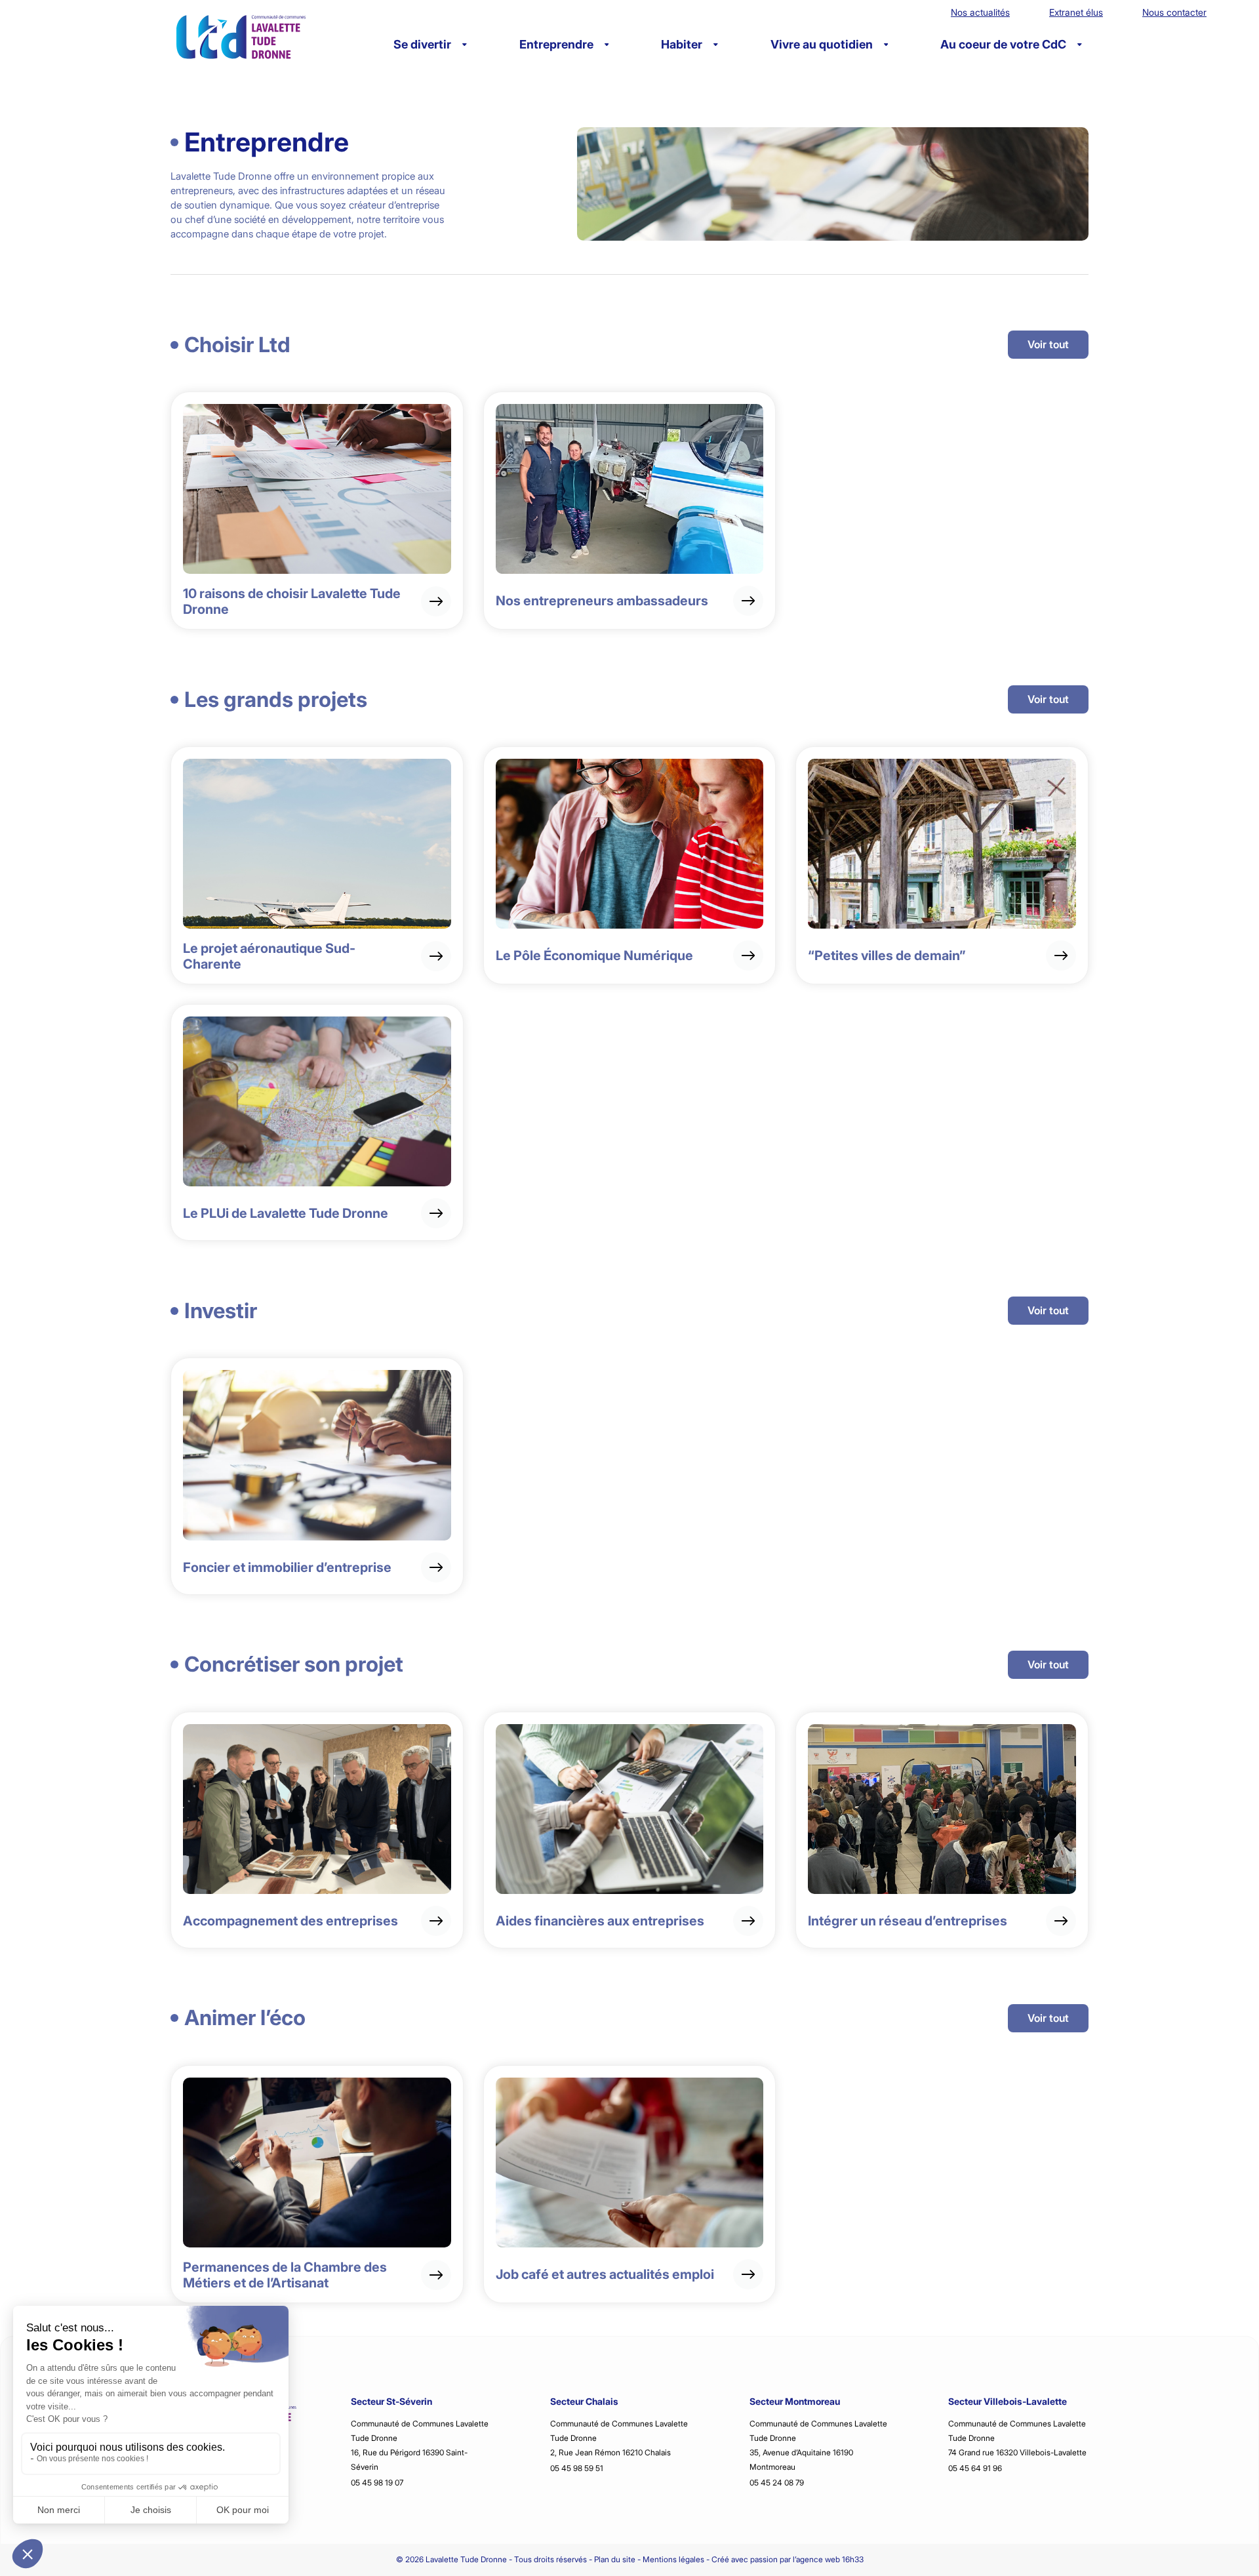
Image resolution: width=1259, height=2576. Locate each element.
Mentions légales (673, 2559)
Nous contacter (1174, 12)
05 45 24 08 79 (777, 2483)
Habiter (682, 44)
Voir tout (1048, 344)
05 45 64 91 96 (975, 2468)
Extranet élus (1076, 12)
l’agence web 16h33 (828, 2559)
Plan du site (615, 2559)
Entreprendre (556, 44)
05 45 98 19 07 (377, 2483)
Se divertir (422, 44)
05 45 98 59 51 (577, 2468)
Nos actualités (980, 12)
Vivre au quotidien (822, 44)
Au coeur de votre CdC (1003, 44)
